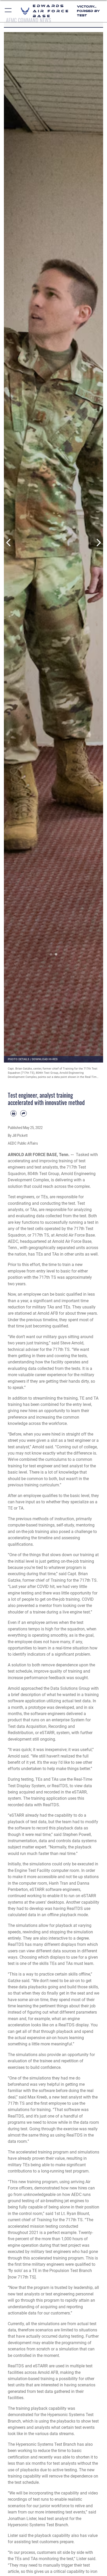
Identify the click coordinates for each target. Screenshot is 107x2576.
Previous (9, 543)
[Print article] (14, 1113)
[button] (8, 11)
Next (98, 543)
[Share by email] (23, 1113)
